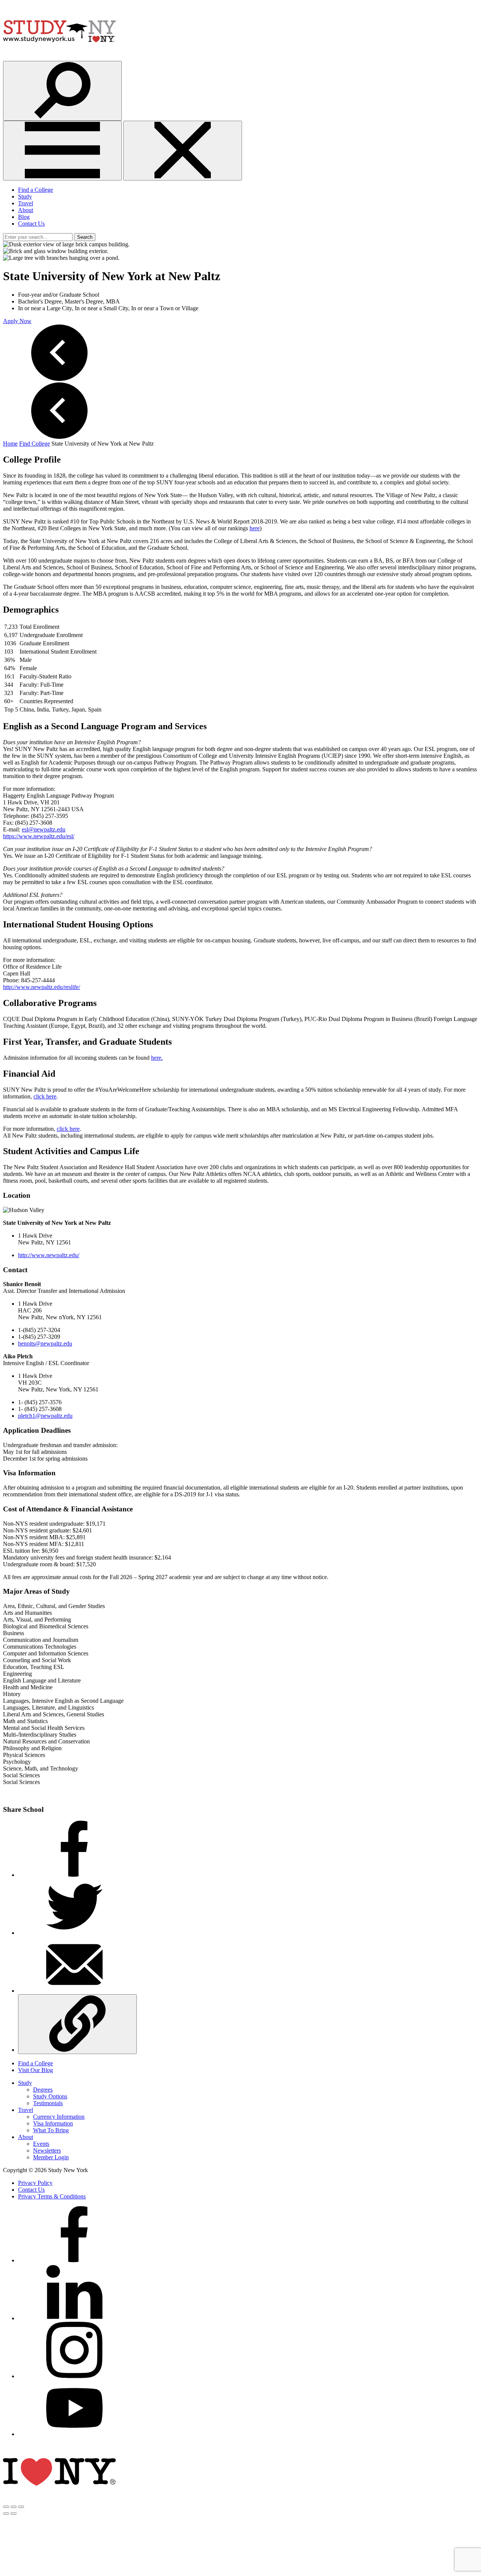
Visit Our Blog (36, 2070)
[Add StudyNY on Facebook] (74, 2260)
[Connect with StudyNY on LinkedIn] (74, 2318)
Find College (35, 444)
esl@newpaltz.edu (44, 829)
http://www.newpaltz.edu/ (49, 1255)
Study (25, 196)
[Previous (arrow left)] (6, 2514)
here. (157, 1058)
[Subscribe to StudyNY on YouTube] (74, 2434)
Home (10, 444)
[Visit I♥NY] (59, 2498)
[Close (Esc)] (6, 2507)
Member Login (51, 2157)
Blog (24, 217)
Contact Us (31, 224)
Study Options (50, 2096)
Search (85, 237)
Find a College (36, 190)
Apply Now (17, 321)
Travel (26, 203)
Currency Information (59, 2117)
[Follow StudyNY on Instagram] (74, 2376)
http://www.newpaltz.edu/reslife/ (42, 987)
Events (41, 2144)
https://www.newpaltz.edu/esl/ (39, 836)
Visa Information (53, 2123)
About (26, 210)
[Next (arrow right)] (14, 2514)
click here (45, 1096)
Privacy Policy (35, 2183)
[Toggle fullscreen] (14, 2507)
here (255, 528)
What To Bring (51, 2130)
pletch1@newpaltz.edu (45, 1416)
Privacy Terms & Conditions (52, 2196)
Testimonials (48, 2103)
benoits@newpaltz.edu (45, 1343)
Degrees (43, 2090)
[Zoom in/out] (21, 2507)
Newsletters (47, 2150)
